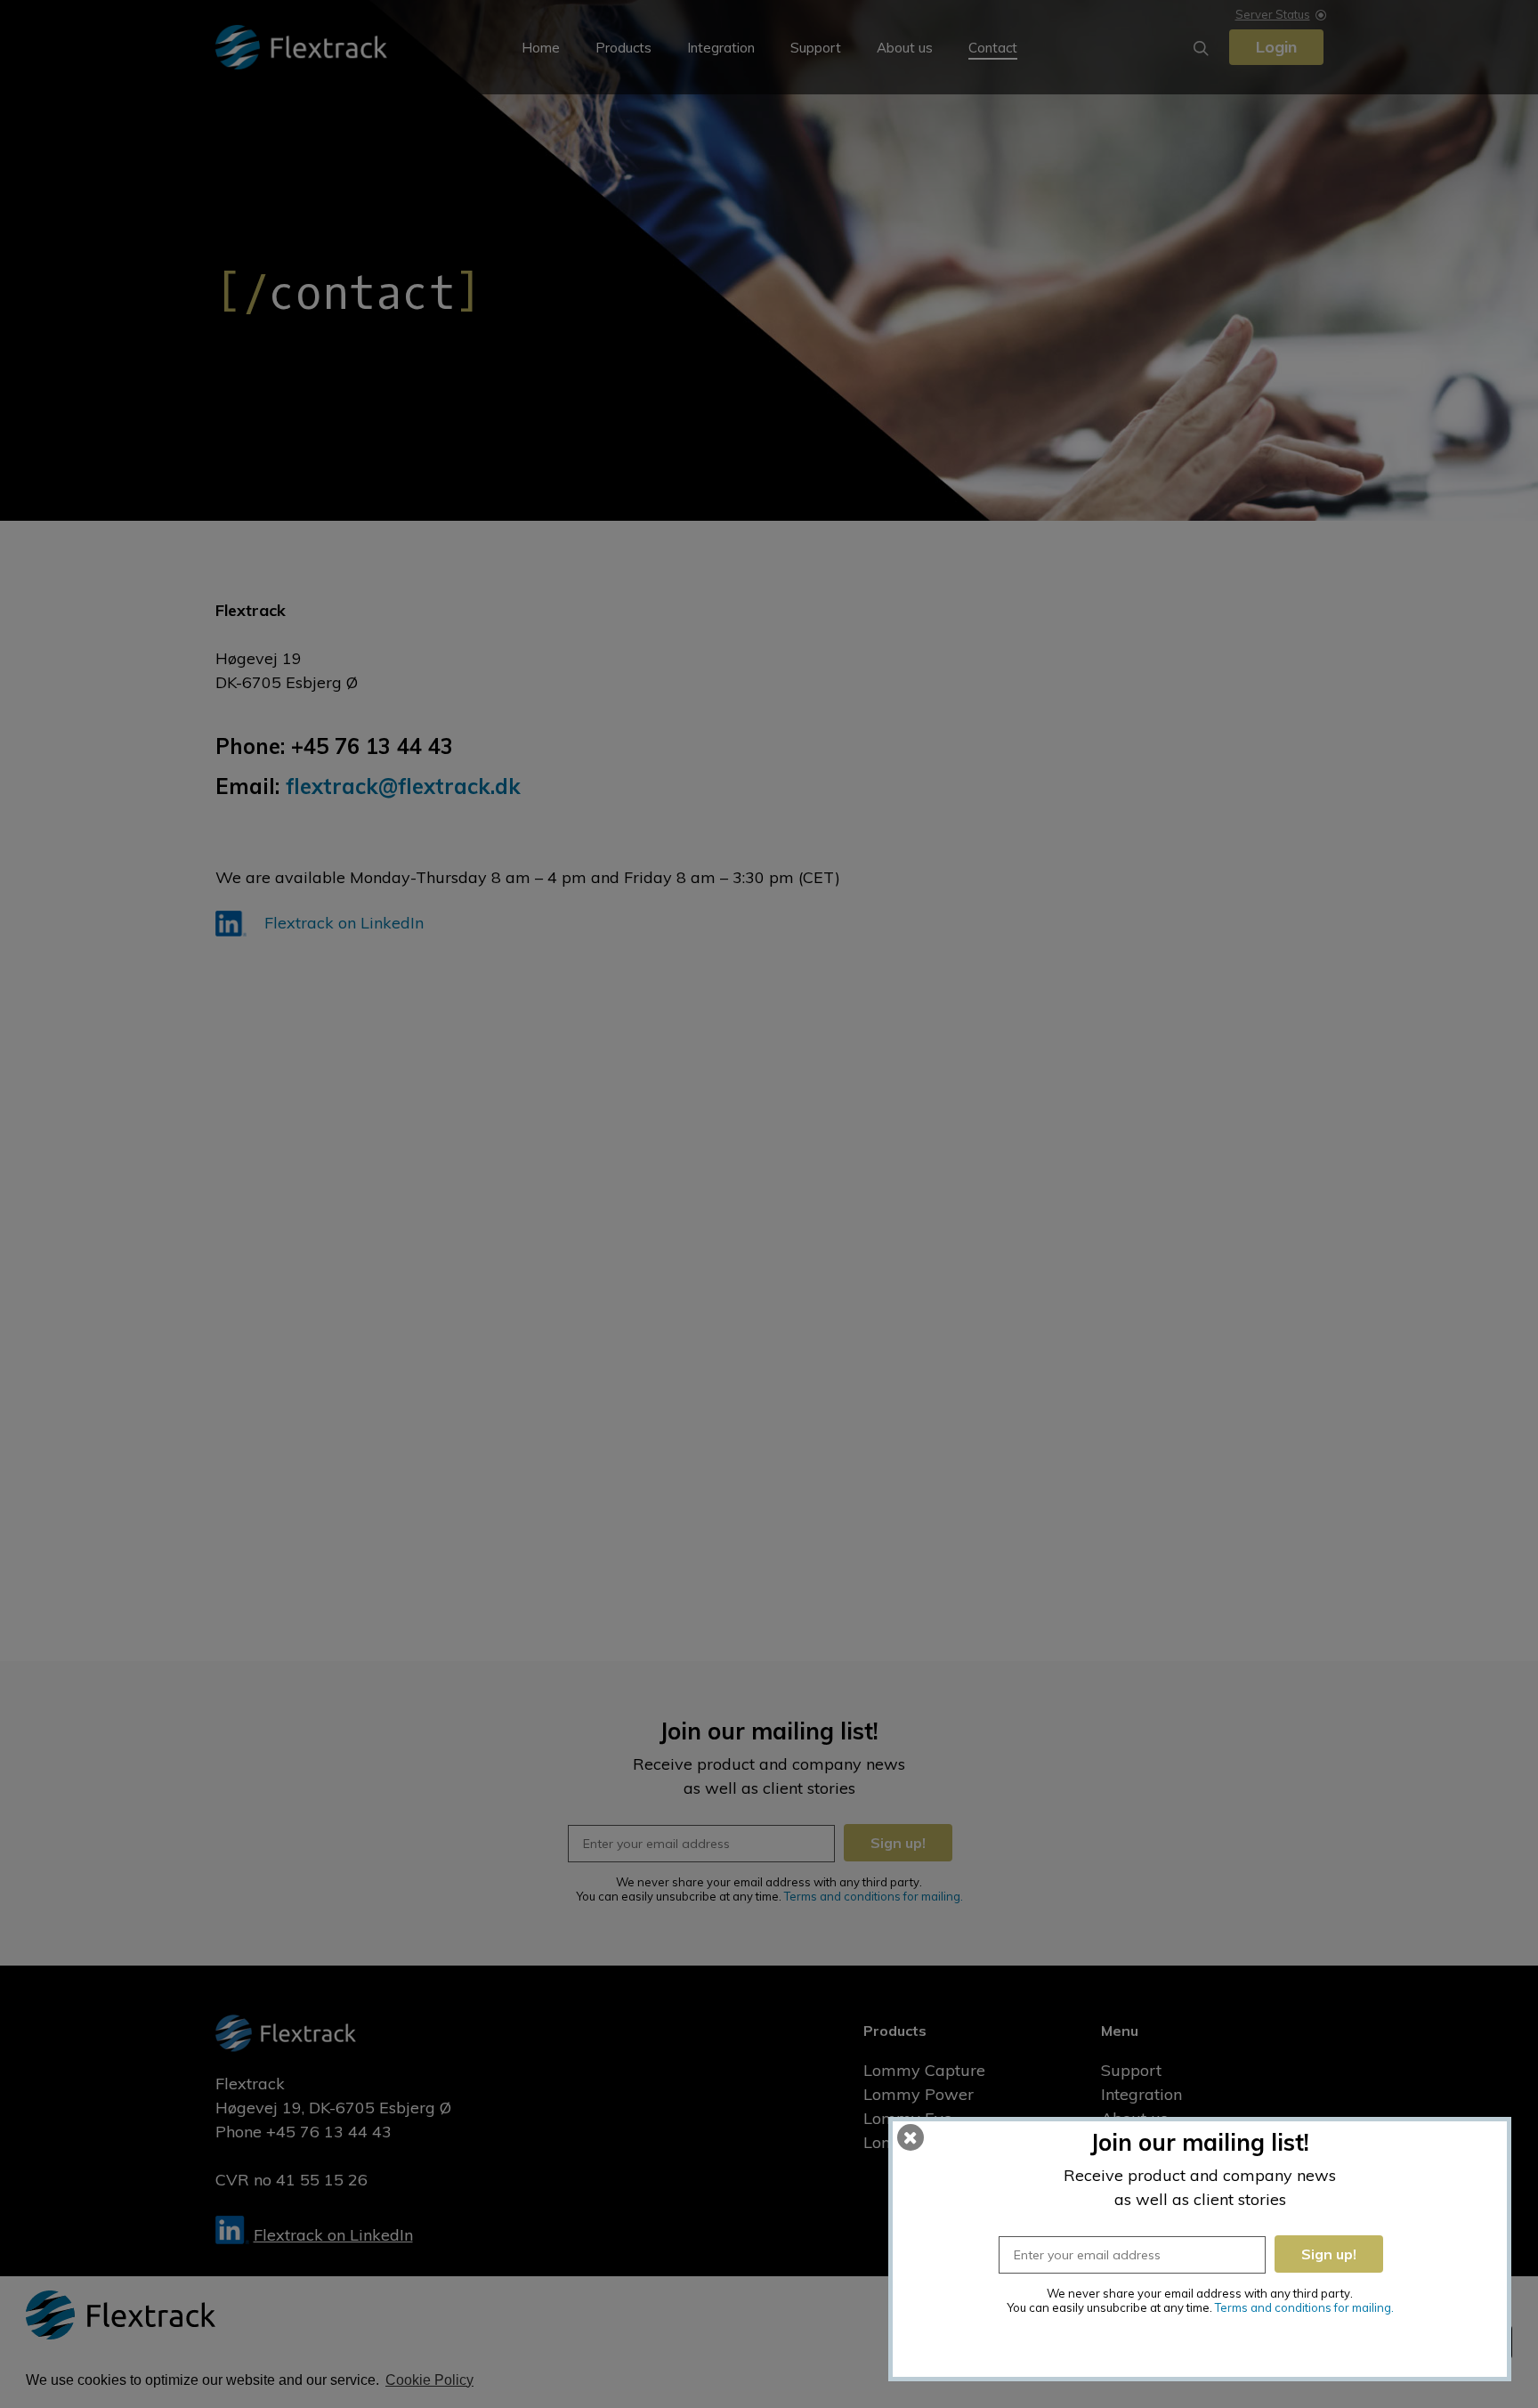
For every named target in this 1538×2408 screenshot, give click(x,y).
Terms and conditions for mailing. (1304, 2307)
